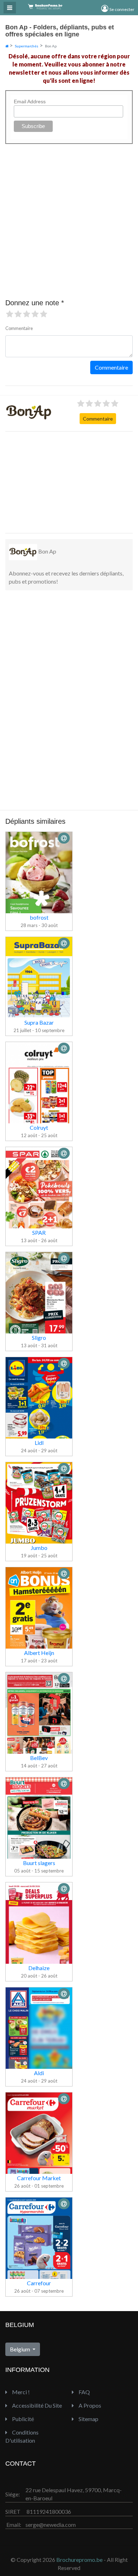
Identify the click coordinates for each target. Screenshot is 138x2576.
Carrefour (39, 2283)
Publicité (22, 2419)
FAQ (84, 2392)
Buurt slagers (39, 1863)
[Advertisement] (58, 481)
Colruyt (39, 1127)
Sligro (39, 1338)
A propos (89, 2405)
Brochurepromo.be (79, 2560)
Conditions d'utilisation (22, 2436)
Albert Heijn (39, 1653)
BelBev (39, 1758)
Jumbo (39, 1548)
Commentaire (98, 419)
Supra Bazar (39, 1022)
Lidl (39, 1443)
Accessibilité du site (36, 2405)
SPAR (39, 1232)
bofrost (39, 917)
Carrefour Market (39, 2178)
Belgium (21, 2349)
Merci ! (20, 2392)
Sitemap (88, 2419)
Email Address (30, 102)
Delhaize (39, 1968)
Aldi (39, 2073)
